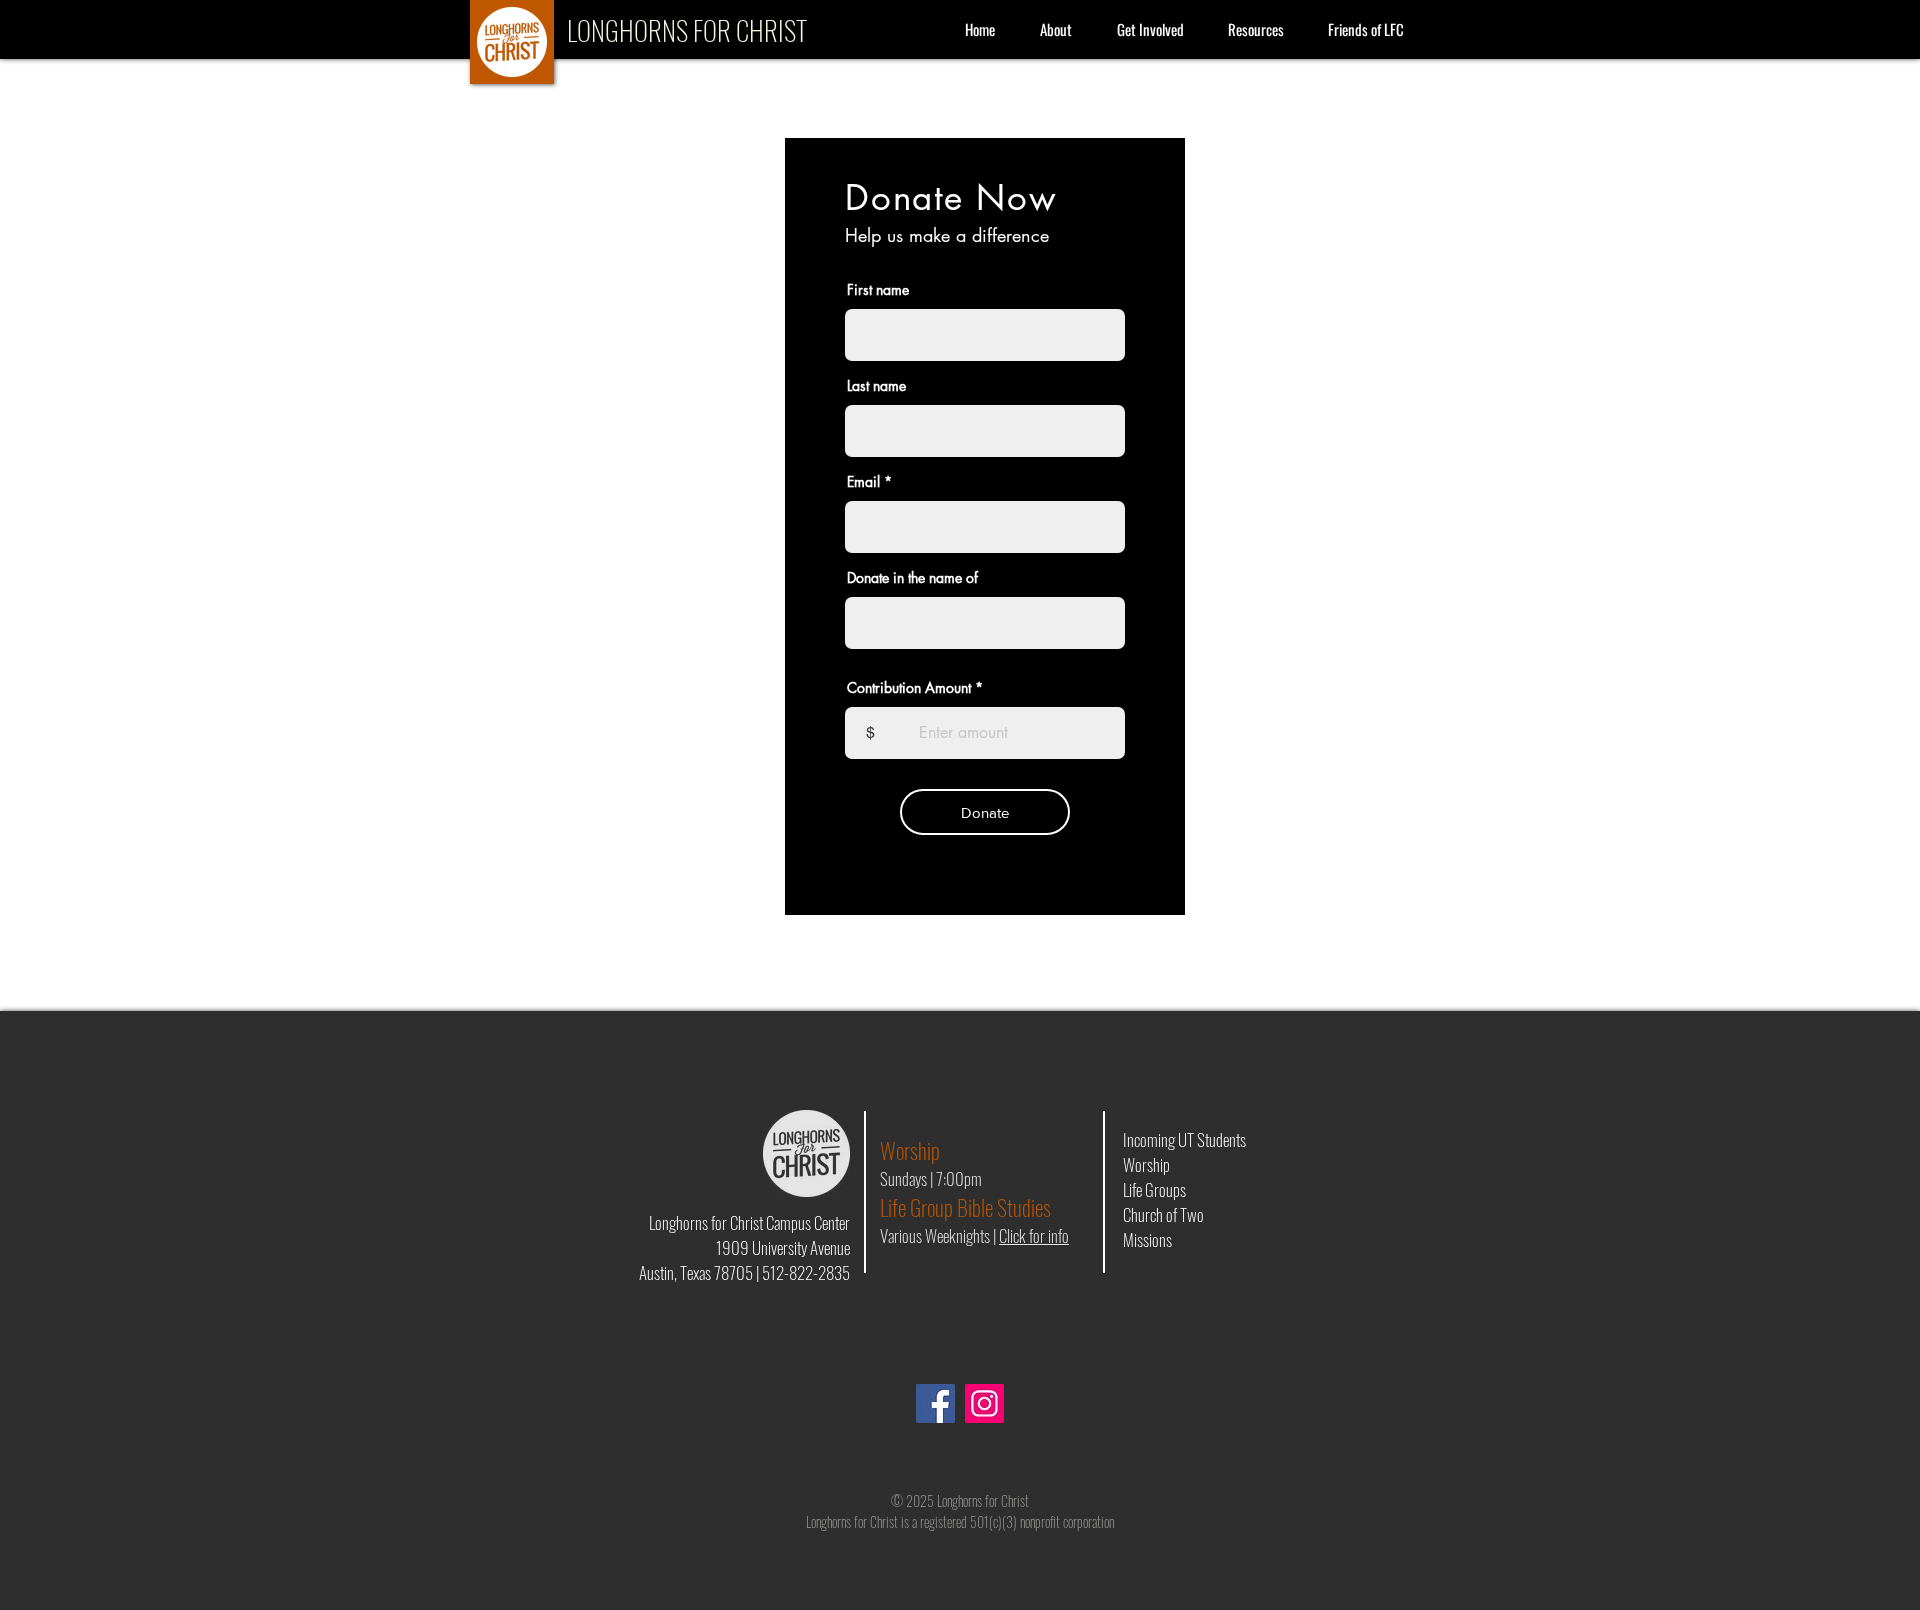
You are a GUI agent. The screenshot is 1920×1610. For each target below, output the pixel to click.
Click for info (1034, 1235)
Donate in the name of (912, 578)
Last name (876, 386)
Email (863, 482)
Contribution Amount (909, 688)
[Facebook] (935, 1403)
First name (878, 290)
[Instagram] (984, 1403)
